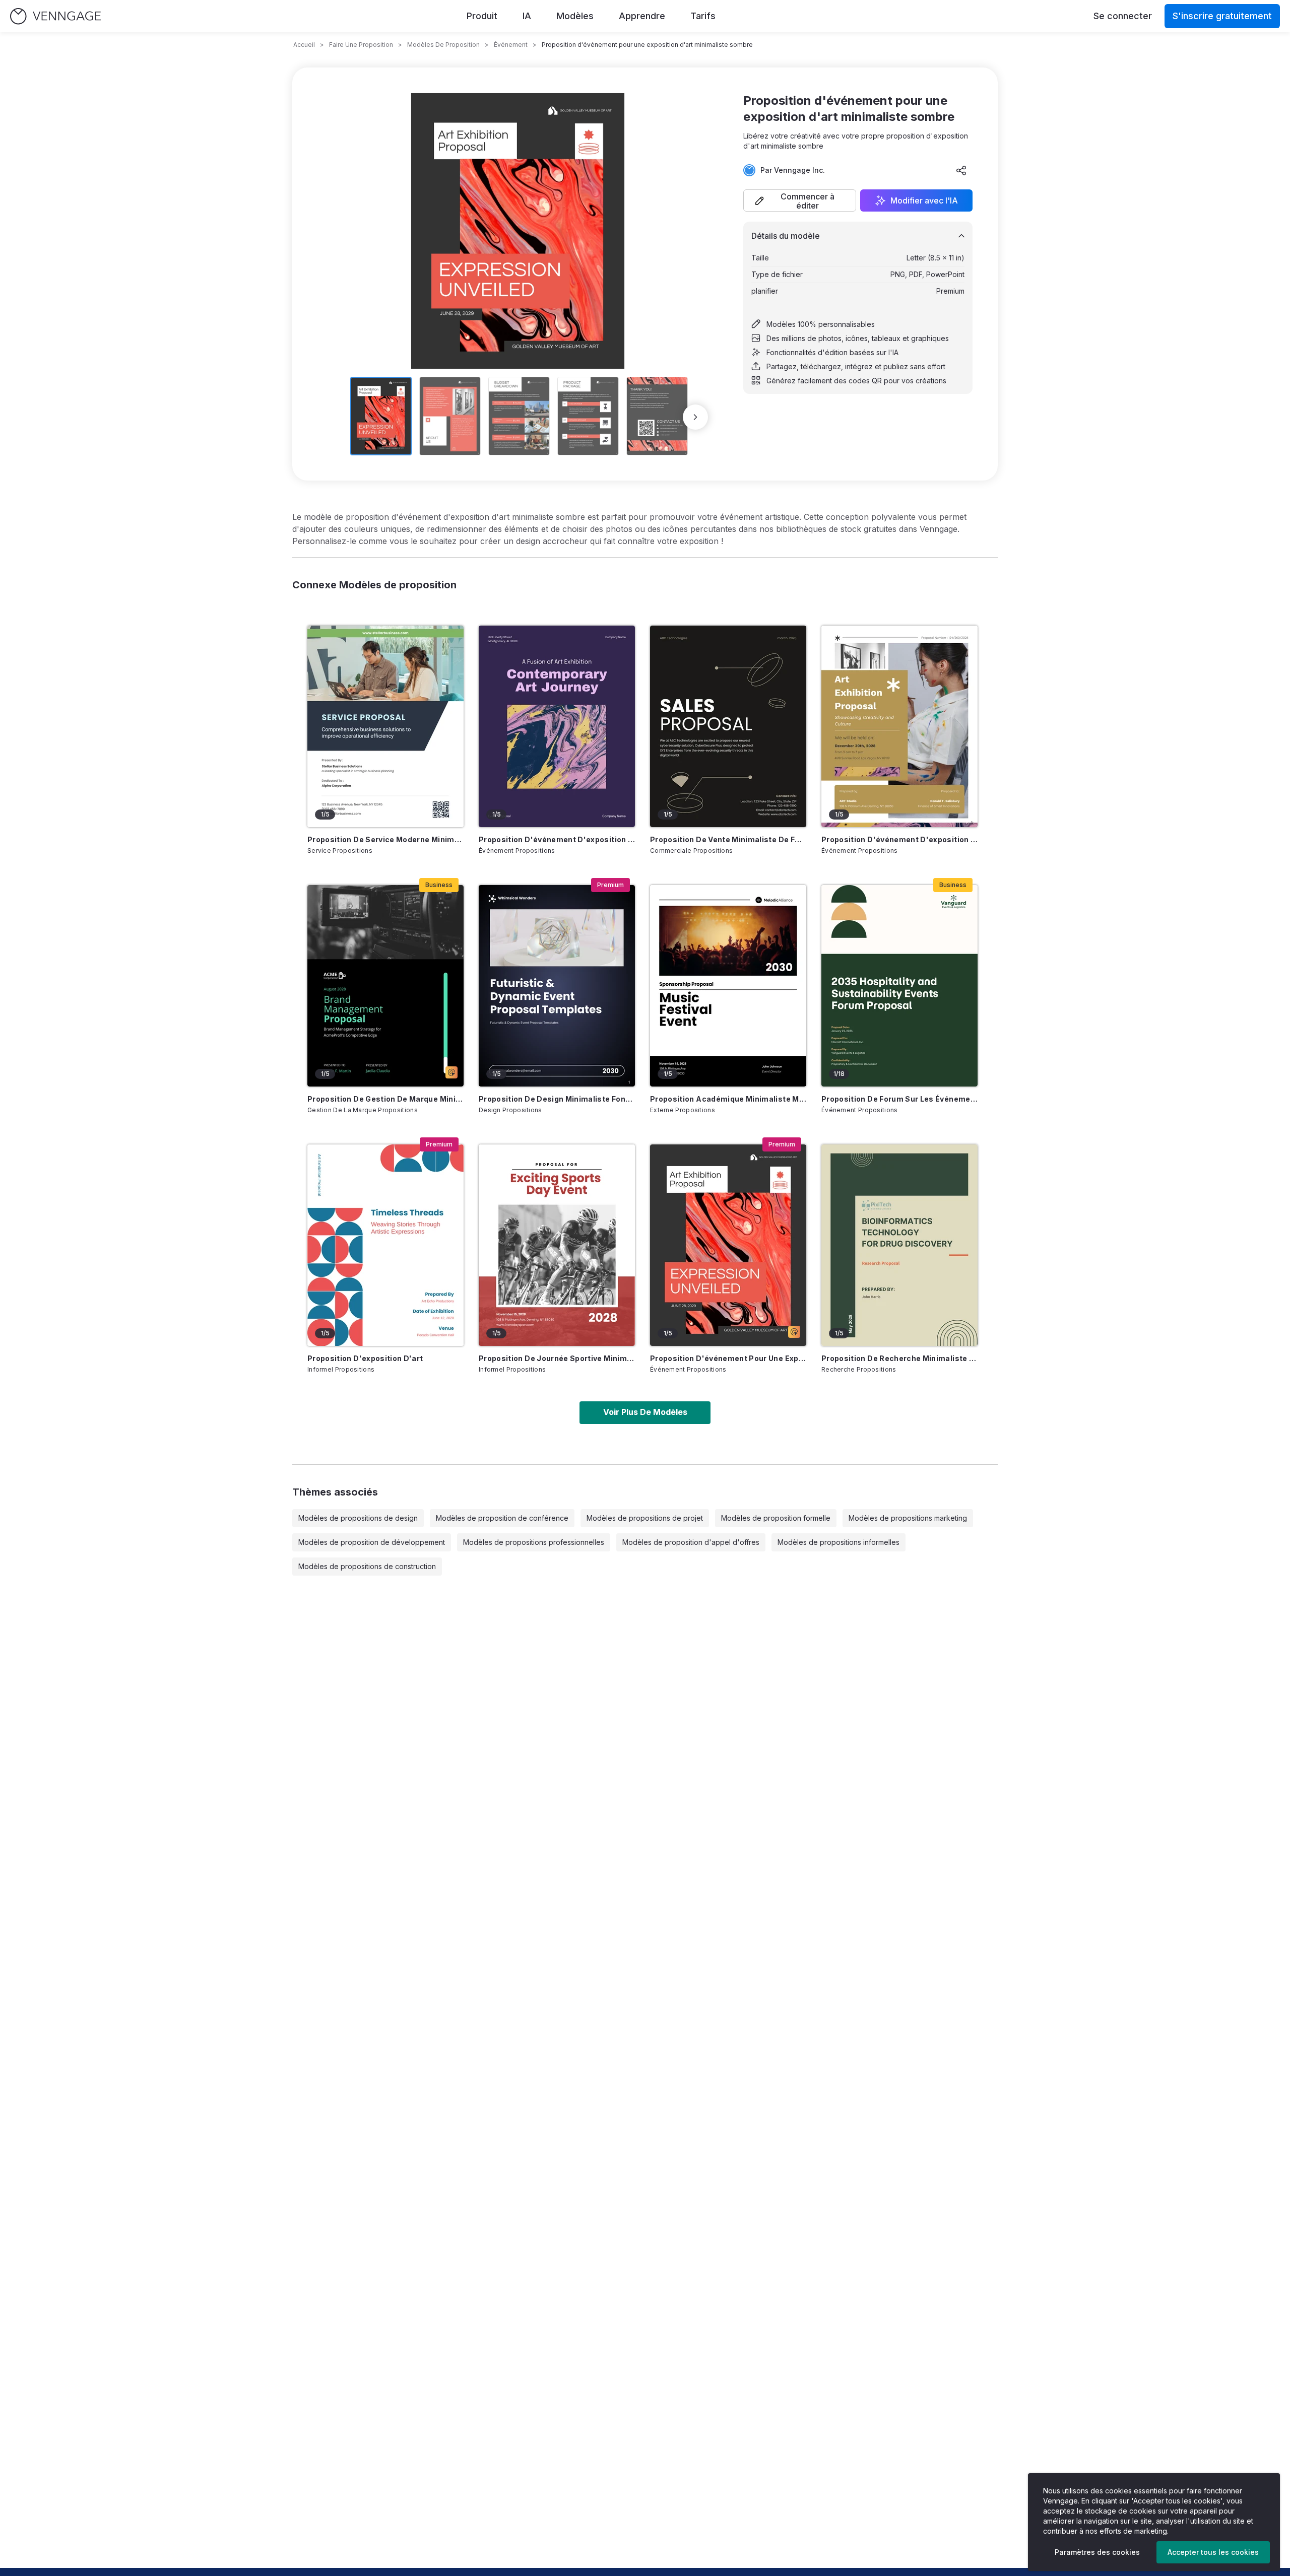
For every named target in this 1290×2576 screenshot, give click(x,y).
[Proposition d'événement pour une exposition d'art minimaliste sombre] (728, 1245)
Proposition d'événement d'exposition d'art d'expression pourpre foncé (557, 839)
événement (511, 45)
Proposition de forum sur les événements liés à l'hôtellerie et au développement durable (899, 1099)
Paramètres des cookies (1097, 2552)
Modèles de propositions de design (358, 1518)
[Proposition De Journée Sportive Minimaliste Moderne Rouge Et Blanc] (557, 1245)
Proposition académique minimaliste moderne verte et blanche (728, 1099)
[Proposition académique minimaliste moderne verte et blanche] (728, 986)
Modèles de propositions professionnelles (534, 1542)
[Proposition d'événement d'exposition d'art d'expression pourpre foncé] (557, 726)
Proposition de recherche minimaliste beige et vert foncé (899, 1358)
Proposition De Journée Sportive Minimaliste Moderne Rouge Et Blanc (557, 1358)
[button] (800, 200)
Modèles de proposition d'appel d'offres (691, 1542)
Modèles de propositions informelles (838, 1542)
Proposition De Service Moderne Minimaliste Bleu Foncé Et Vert (385, 839)
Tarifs (703, 16)
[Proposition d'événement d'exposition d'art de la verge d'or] (899, 726)
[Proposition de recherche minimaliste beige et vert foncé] (899, 1245)
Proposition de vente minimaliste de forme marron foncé (728, 839)
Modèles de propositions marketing (908, 1518)
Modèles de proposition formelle (776, 1518)
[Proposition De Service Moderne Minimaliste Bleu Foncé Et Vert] (385, 726)
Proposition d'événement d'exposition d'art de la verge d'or (899, 839)
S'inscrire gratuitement (1222, 16)
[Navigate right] (695, 417)
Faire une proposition (361, 45)
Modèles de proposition (443, 45)
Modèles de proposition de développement (372, 1542)
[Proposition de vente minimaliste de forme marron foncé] (728, 726)
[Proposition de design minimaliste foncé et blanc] (557, 986)
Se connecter (1123, 16)
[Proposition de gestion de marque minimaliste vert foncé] (385, 986)
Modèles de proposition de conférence (502, 1518)
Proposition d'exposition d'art (365, 1358)
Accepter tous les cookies (1213, 2552)
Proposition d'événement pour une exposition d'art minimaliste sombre (728, 1358)
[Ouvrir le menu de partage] (961, 170)
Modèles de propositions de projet (645, 1518)
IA (527, 16)
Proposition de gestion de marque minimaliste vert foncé (385, 1099)
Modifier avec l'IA (924, 200)
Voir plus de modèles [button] (645, 1412)
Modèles (575, 16)
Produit (482, 16)
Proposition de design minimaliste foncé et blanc (557, 1099)
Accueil (304, 45)
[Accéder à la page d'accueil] (55, 16)
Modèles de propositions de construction (367, 1566)
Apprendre (642, 16)
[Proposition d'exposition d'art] (385, 1245)
